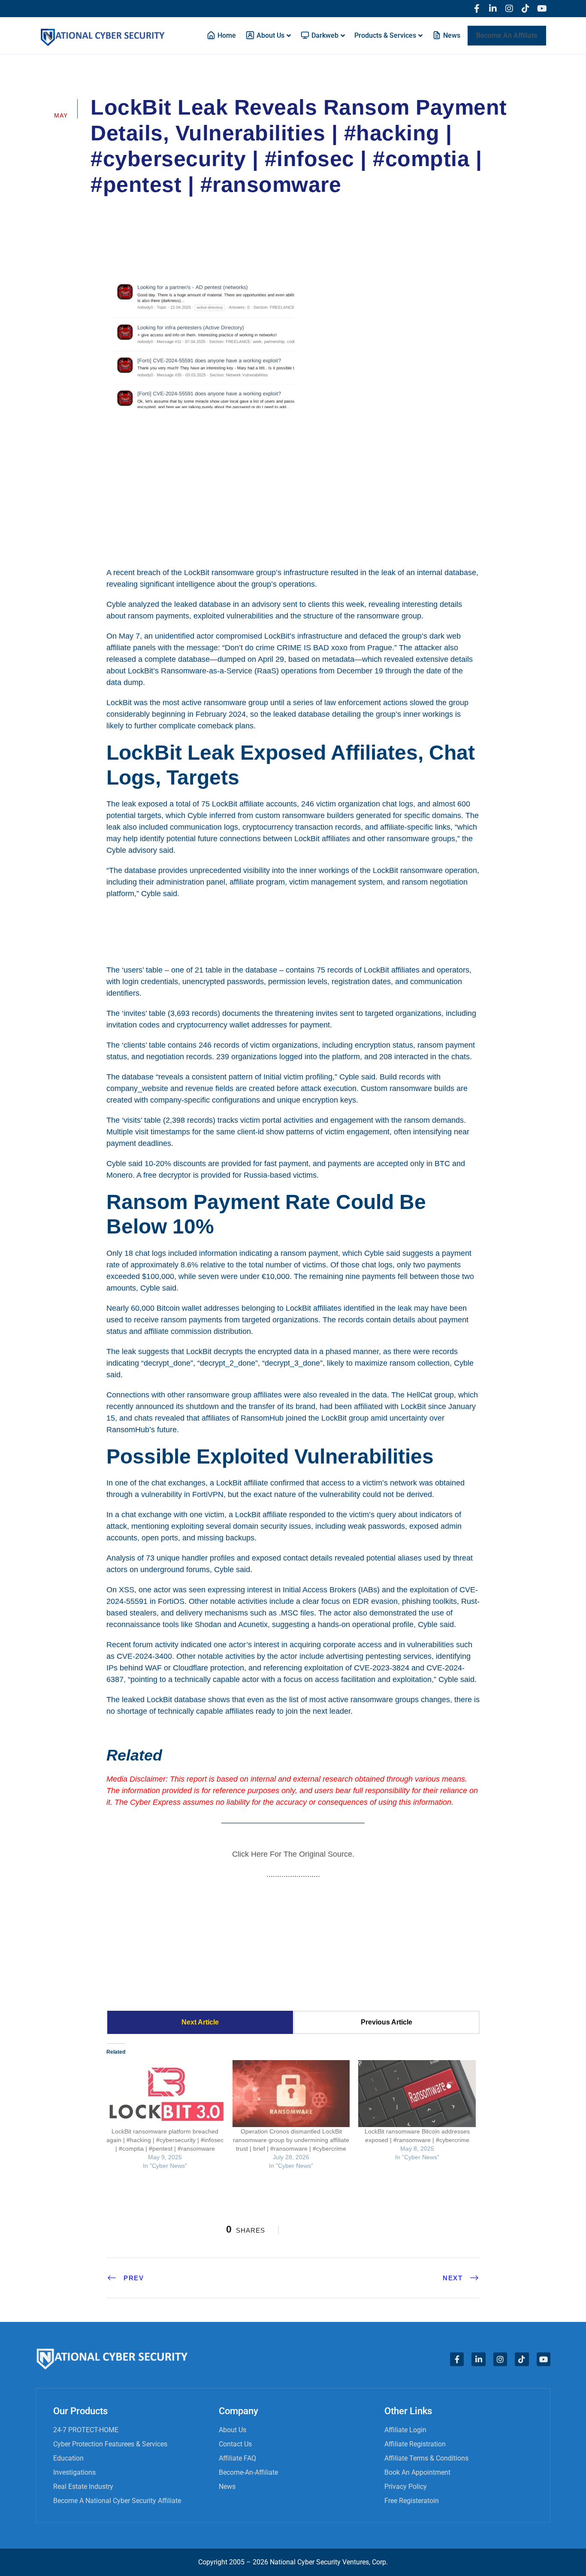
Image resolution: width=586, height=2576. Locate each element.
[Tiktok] (526, 9)
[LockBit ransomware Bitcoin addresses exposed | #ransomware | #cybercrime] (417, 2094)
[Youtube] (542, 9)
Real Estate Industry (83, 2487)
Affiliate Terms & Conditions (426, 2458)
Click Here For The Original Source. (293, 1854)
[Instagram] (509, 9)
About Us (233, 2430)
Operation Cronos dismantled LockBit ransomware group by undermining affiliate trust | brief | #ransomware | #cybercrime (291, 2140)
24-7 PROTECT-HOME (86, 2430)
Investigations (74, 2472)
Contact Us (235, 2444)
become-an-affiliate (248, 2472)
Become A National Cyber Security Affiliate (117, 2501)
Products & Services (385, 35)
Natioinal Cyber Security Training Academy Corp (179, 209)
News (227, 2487)
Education (68, 2458)
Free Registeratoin (412, 2501)
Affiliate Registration (415, 2444)
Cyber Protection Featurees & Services (110, 2444)
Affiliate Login (405, 2430)
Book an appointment (417, 2472)
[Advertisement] (293, 487)
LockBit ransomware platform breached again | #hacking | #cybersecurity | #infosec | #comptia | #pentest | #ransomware (165, 2140)
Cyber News (296, 209)
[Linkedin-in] (493, 9)
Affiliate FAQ (237, 2458)
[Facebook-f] (477, 9)
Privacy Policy (406, 2487)
